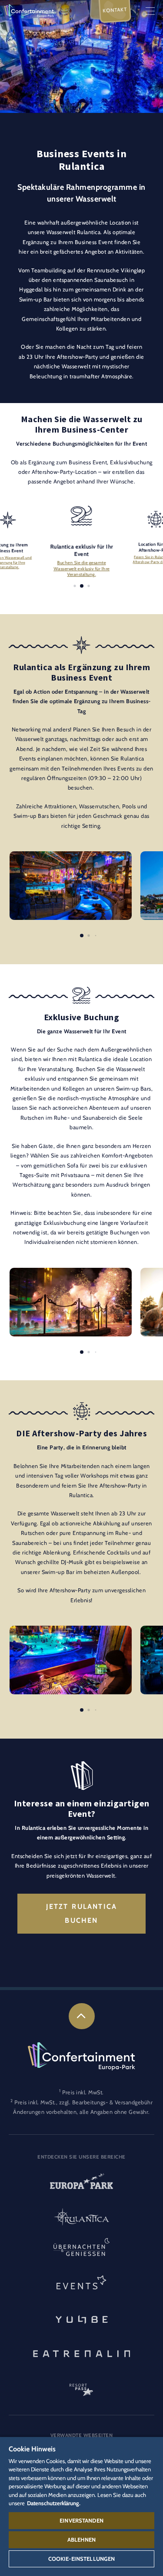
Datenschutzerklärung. (54, 2503)
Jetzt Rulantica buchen (82, 1913)
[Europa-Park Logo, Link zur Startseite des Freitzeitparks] (81, 2184)
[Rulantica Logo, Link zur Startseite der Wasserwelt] (81, 2218)
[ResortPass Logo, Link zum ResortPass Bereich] (81, 2386)
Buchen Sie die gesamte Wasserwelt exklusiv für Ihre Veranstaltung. (81, 569)
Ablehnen (81, 2540)
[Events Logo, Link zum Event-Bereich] (81, 2285)
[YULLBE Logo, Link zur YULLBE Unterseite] (81, 2318)
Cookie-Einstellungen (82, 2559)
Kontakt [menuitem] (115, 10)
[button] (71, 856)
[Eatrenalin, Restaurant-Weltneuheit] (81, 2352)
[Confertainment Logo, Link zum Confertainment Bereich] (29, 10)
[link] (82, 2016)
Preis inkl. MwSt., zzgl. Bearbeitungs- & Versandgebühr (83, 2102)
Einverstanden (81, 2520)
